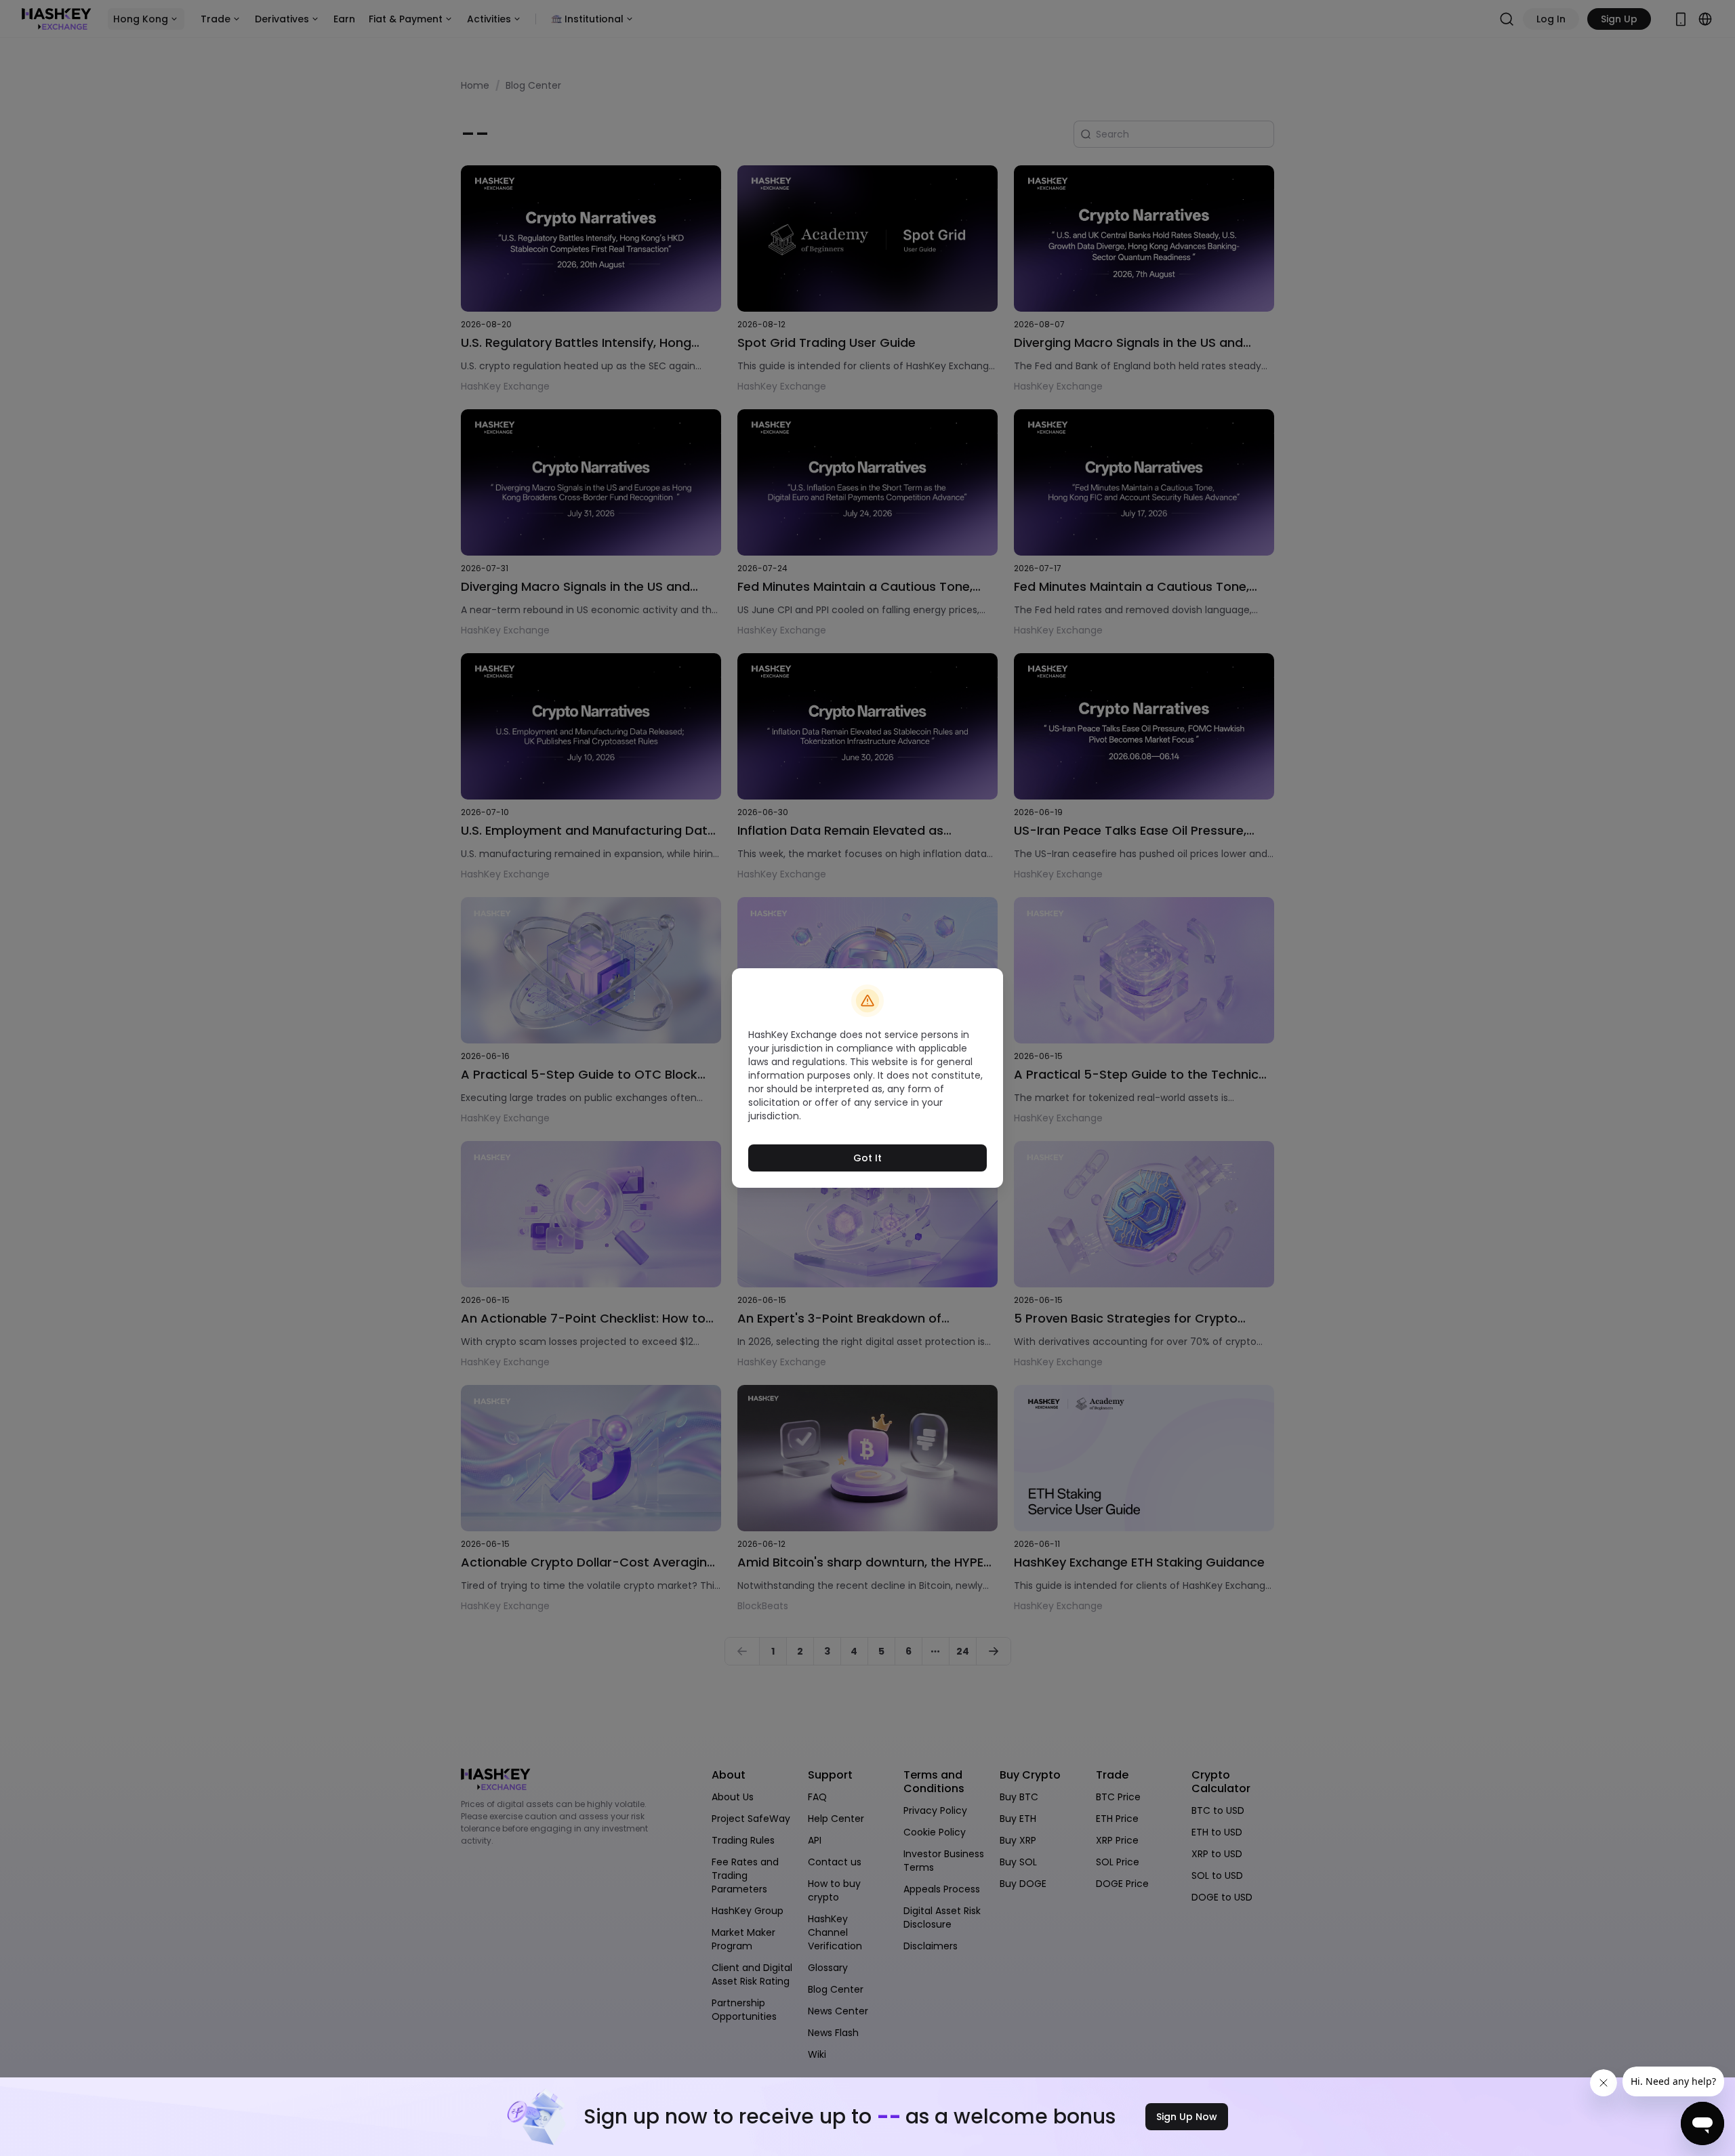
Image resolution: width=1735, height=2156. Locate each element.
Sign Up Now (1187, 2117)
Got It (867, 1158)
